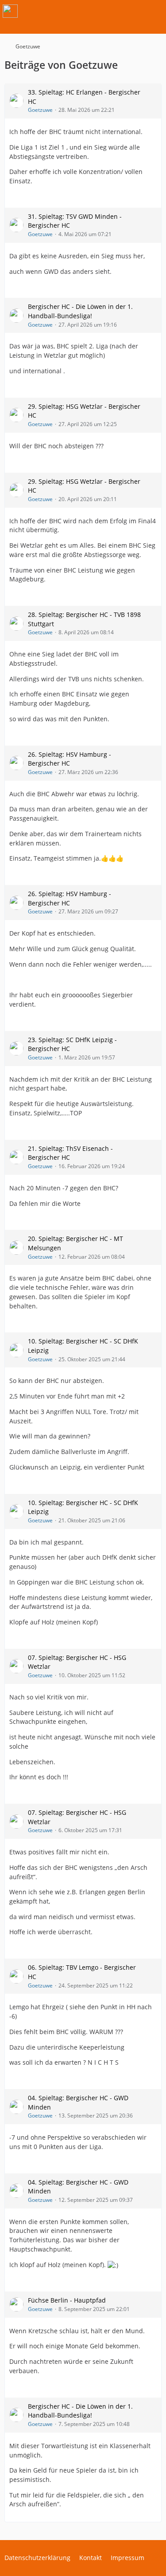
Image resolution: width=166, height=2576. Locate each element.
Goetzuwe (40, 110)
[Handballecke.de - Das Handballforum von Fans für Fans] (10, 11)
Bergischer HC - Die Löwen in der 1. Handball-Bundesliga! (80, 311)
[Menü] (154, 11)
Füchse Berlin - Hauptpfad (67, 2300)
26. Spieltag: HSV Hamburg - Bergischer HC (69, 759)
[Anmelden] (132, 11)
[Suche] (110, 11)
